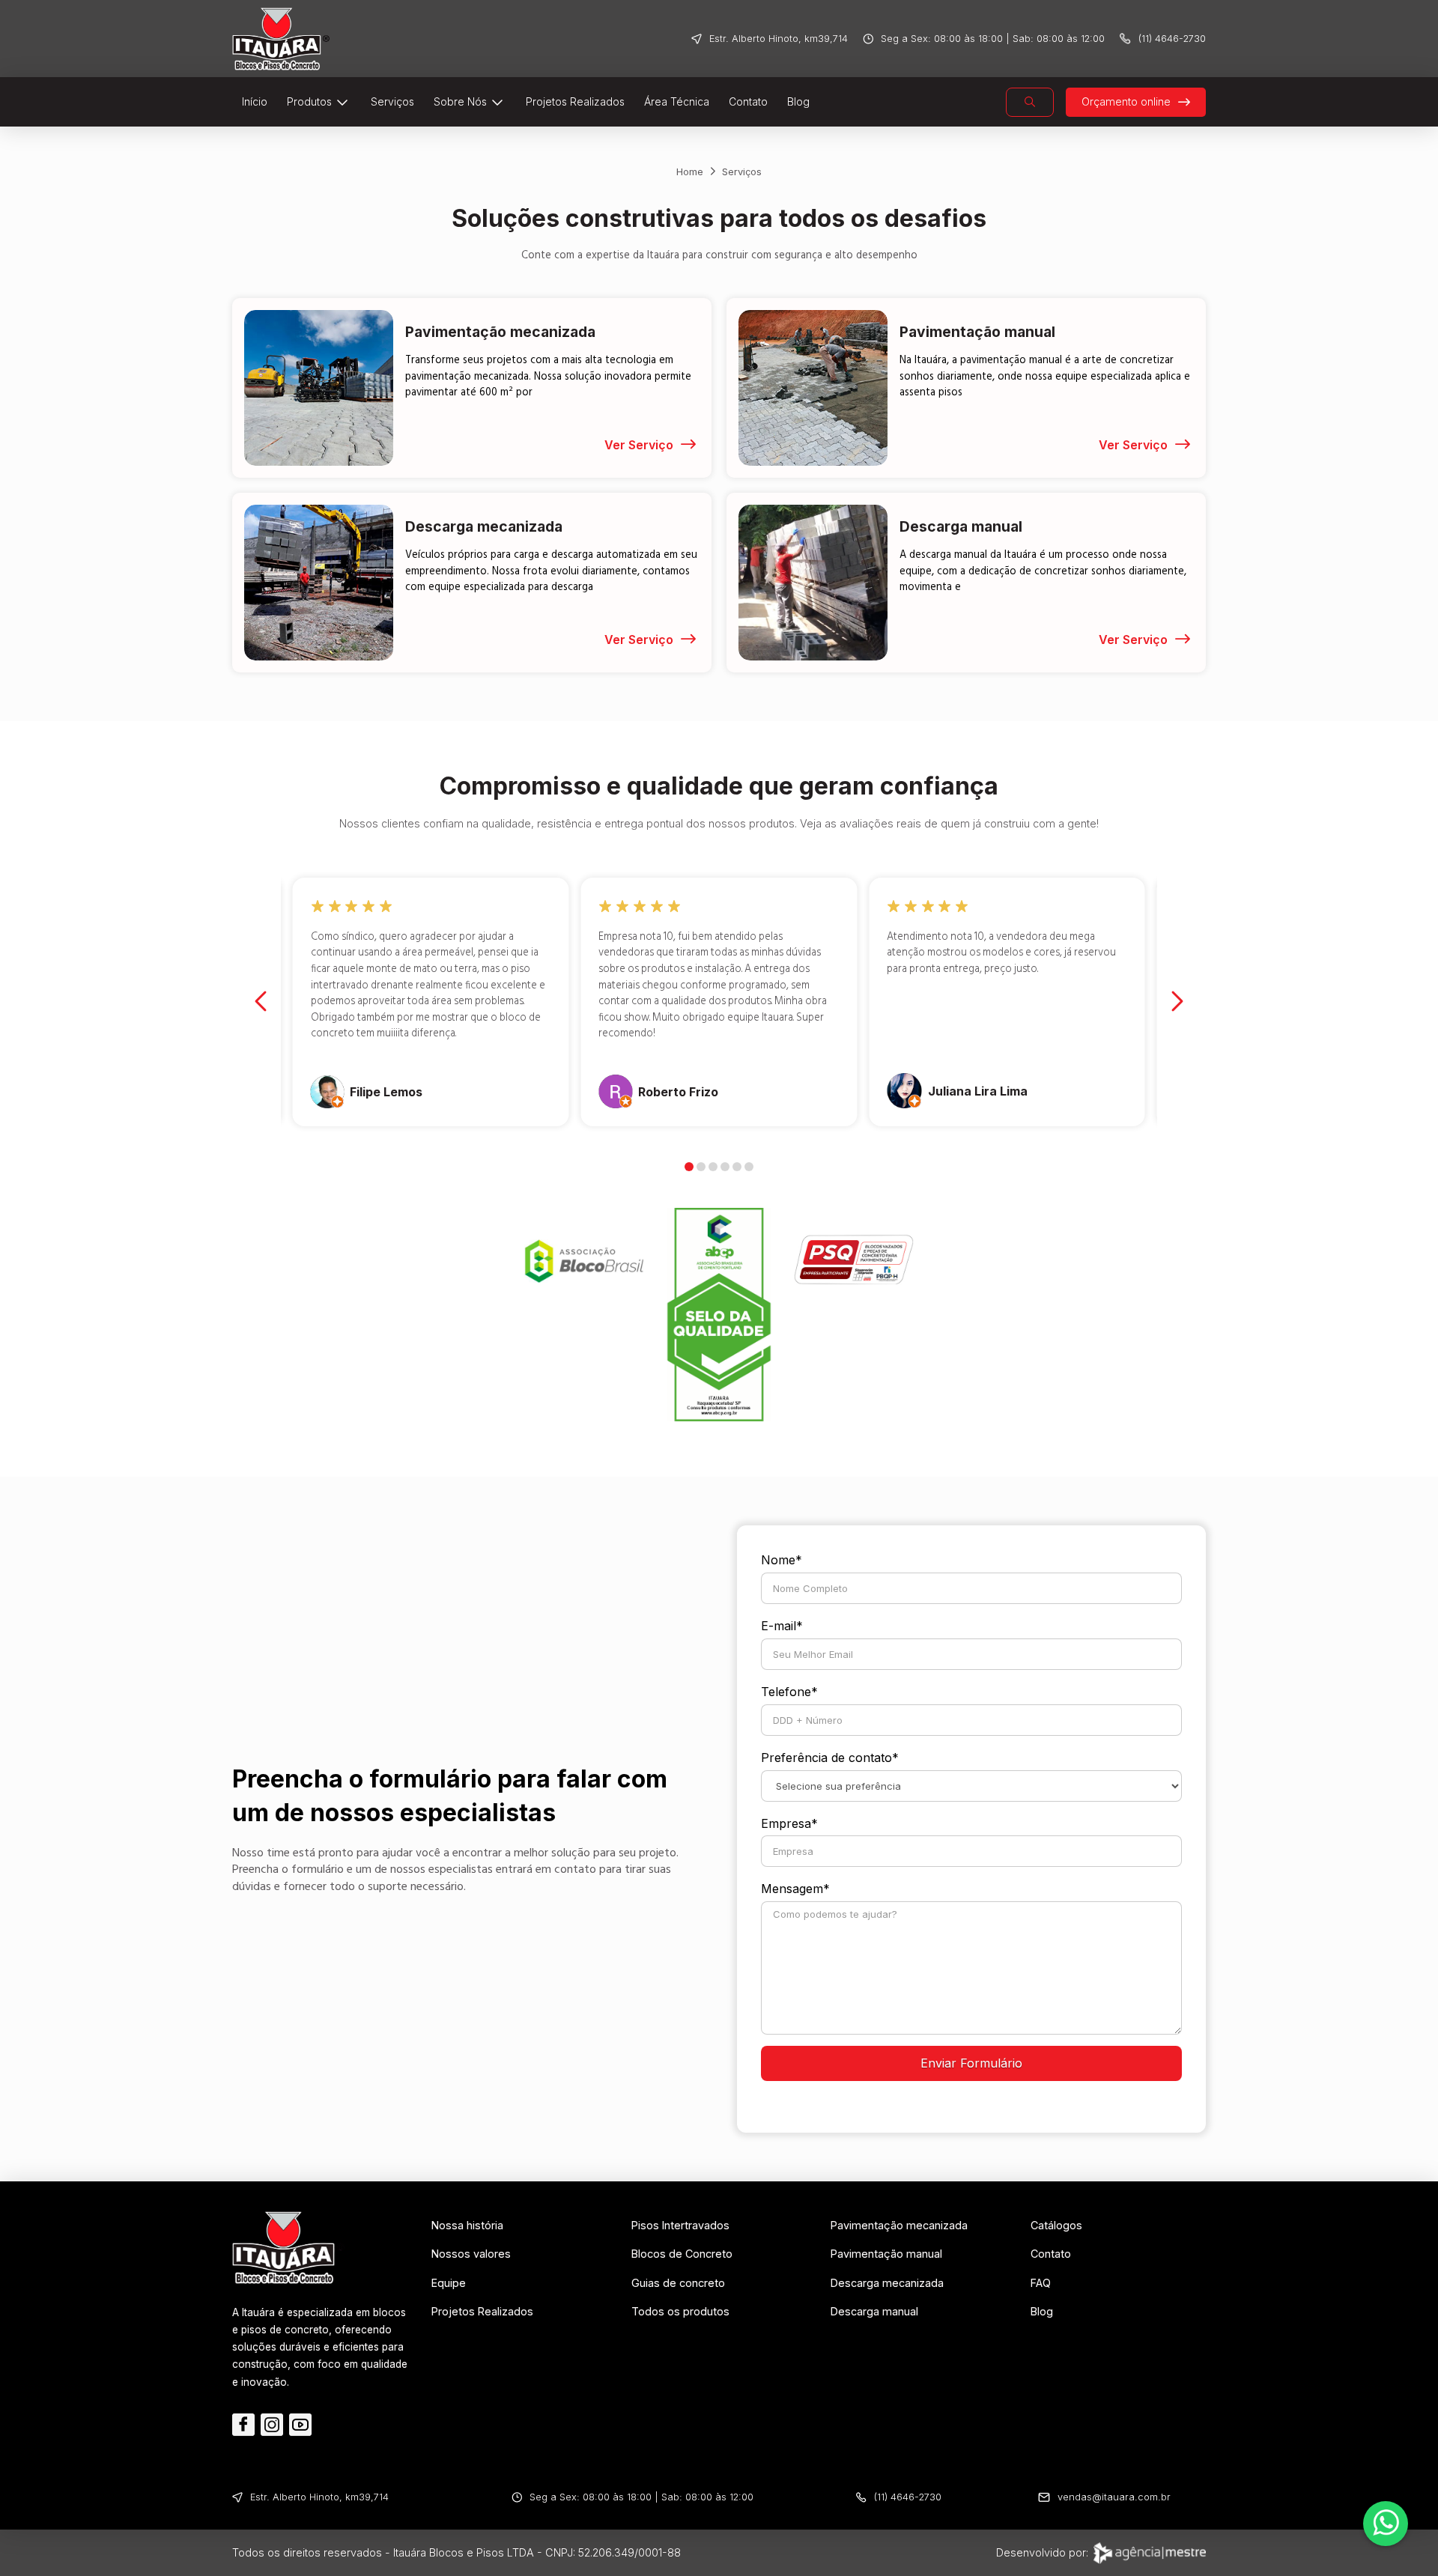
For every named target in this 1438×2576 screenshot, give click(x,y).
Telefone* (789, 1692)
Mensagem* (795, 1889)
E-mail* (782, 1626)
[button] (1030, 102)
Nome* (782, 1560)
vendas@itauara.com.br (1114, 2497)
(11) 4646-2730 (1172, 39)
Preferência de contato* (830, 1758)
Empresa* (789, 1823)
